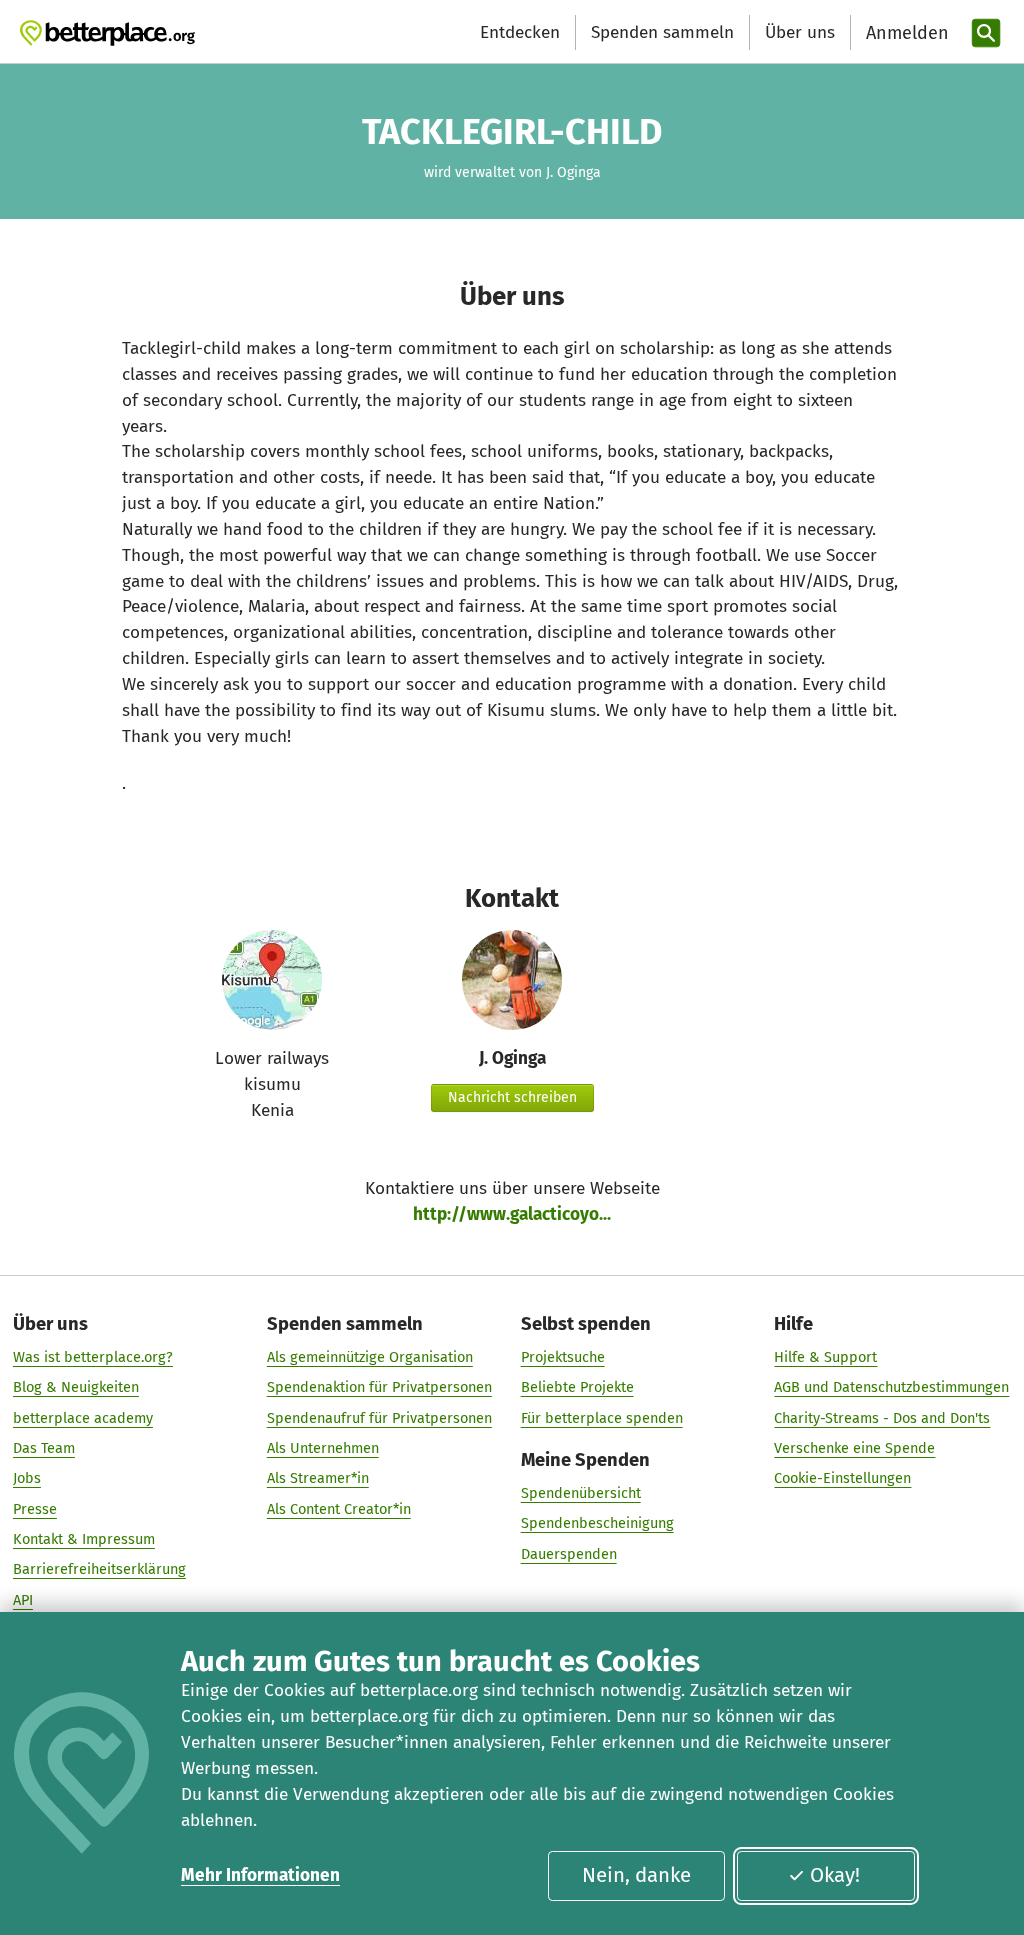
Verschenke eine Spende (854, 1448)
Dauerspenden (569, 1554)
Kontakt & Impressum (84, 1539)
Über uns (800, 32)
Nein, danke (636, 1875)
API (23, 1600)
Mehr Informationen (260, 1875)
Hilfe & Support (825, 1357)
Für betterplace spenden (602, 1418)
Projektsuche (563, 1357)
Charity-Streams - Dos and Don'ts (882, 1418)
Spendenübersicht (581, 1493)
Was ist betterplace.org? (93, 1357)
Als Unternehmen (323, 1448)
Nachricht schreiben (512, 1097)
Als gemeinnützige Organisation (370, 1357)
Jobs (27, 1478)
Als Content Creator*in (339, 1509)
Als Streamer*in (318, 1478)
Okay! (835, 1875)
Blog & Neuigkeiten (76, 1387)
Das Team (44, 1448)
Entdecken (520, 32)
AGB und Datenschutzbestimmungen (891, 1387)
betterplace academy (83, 1418)
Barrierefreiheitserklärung (99, 1569)
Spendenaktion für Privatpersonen (379, 1387)
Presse (35, 1509)
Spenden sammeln (662, 32)
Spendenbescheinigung (597, 1523)
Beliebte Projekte (577, 1387)
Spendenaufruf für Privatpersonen (379, 1418)
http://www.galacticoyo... (512, 1214)
